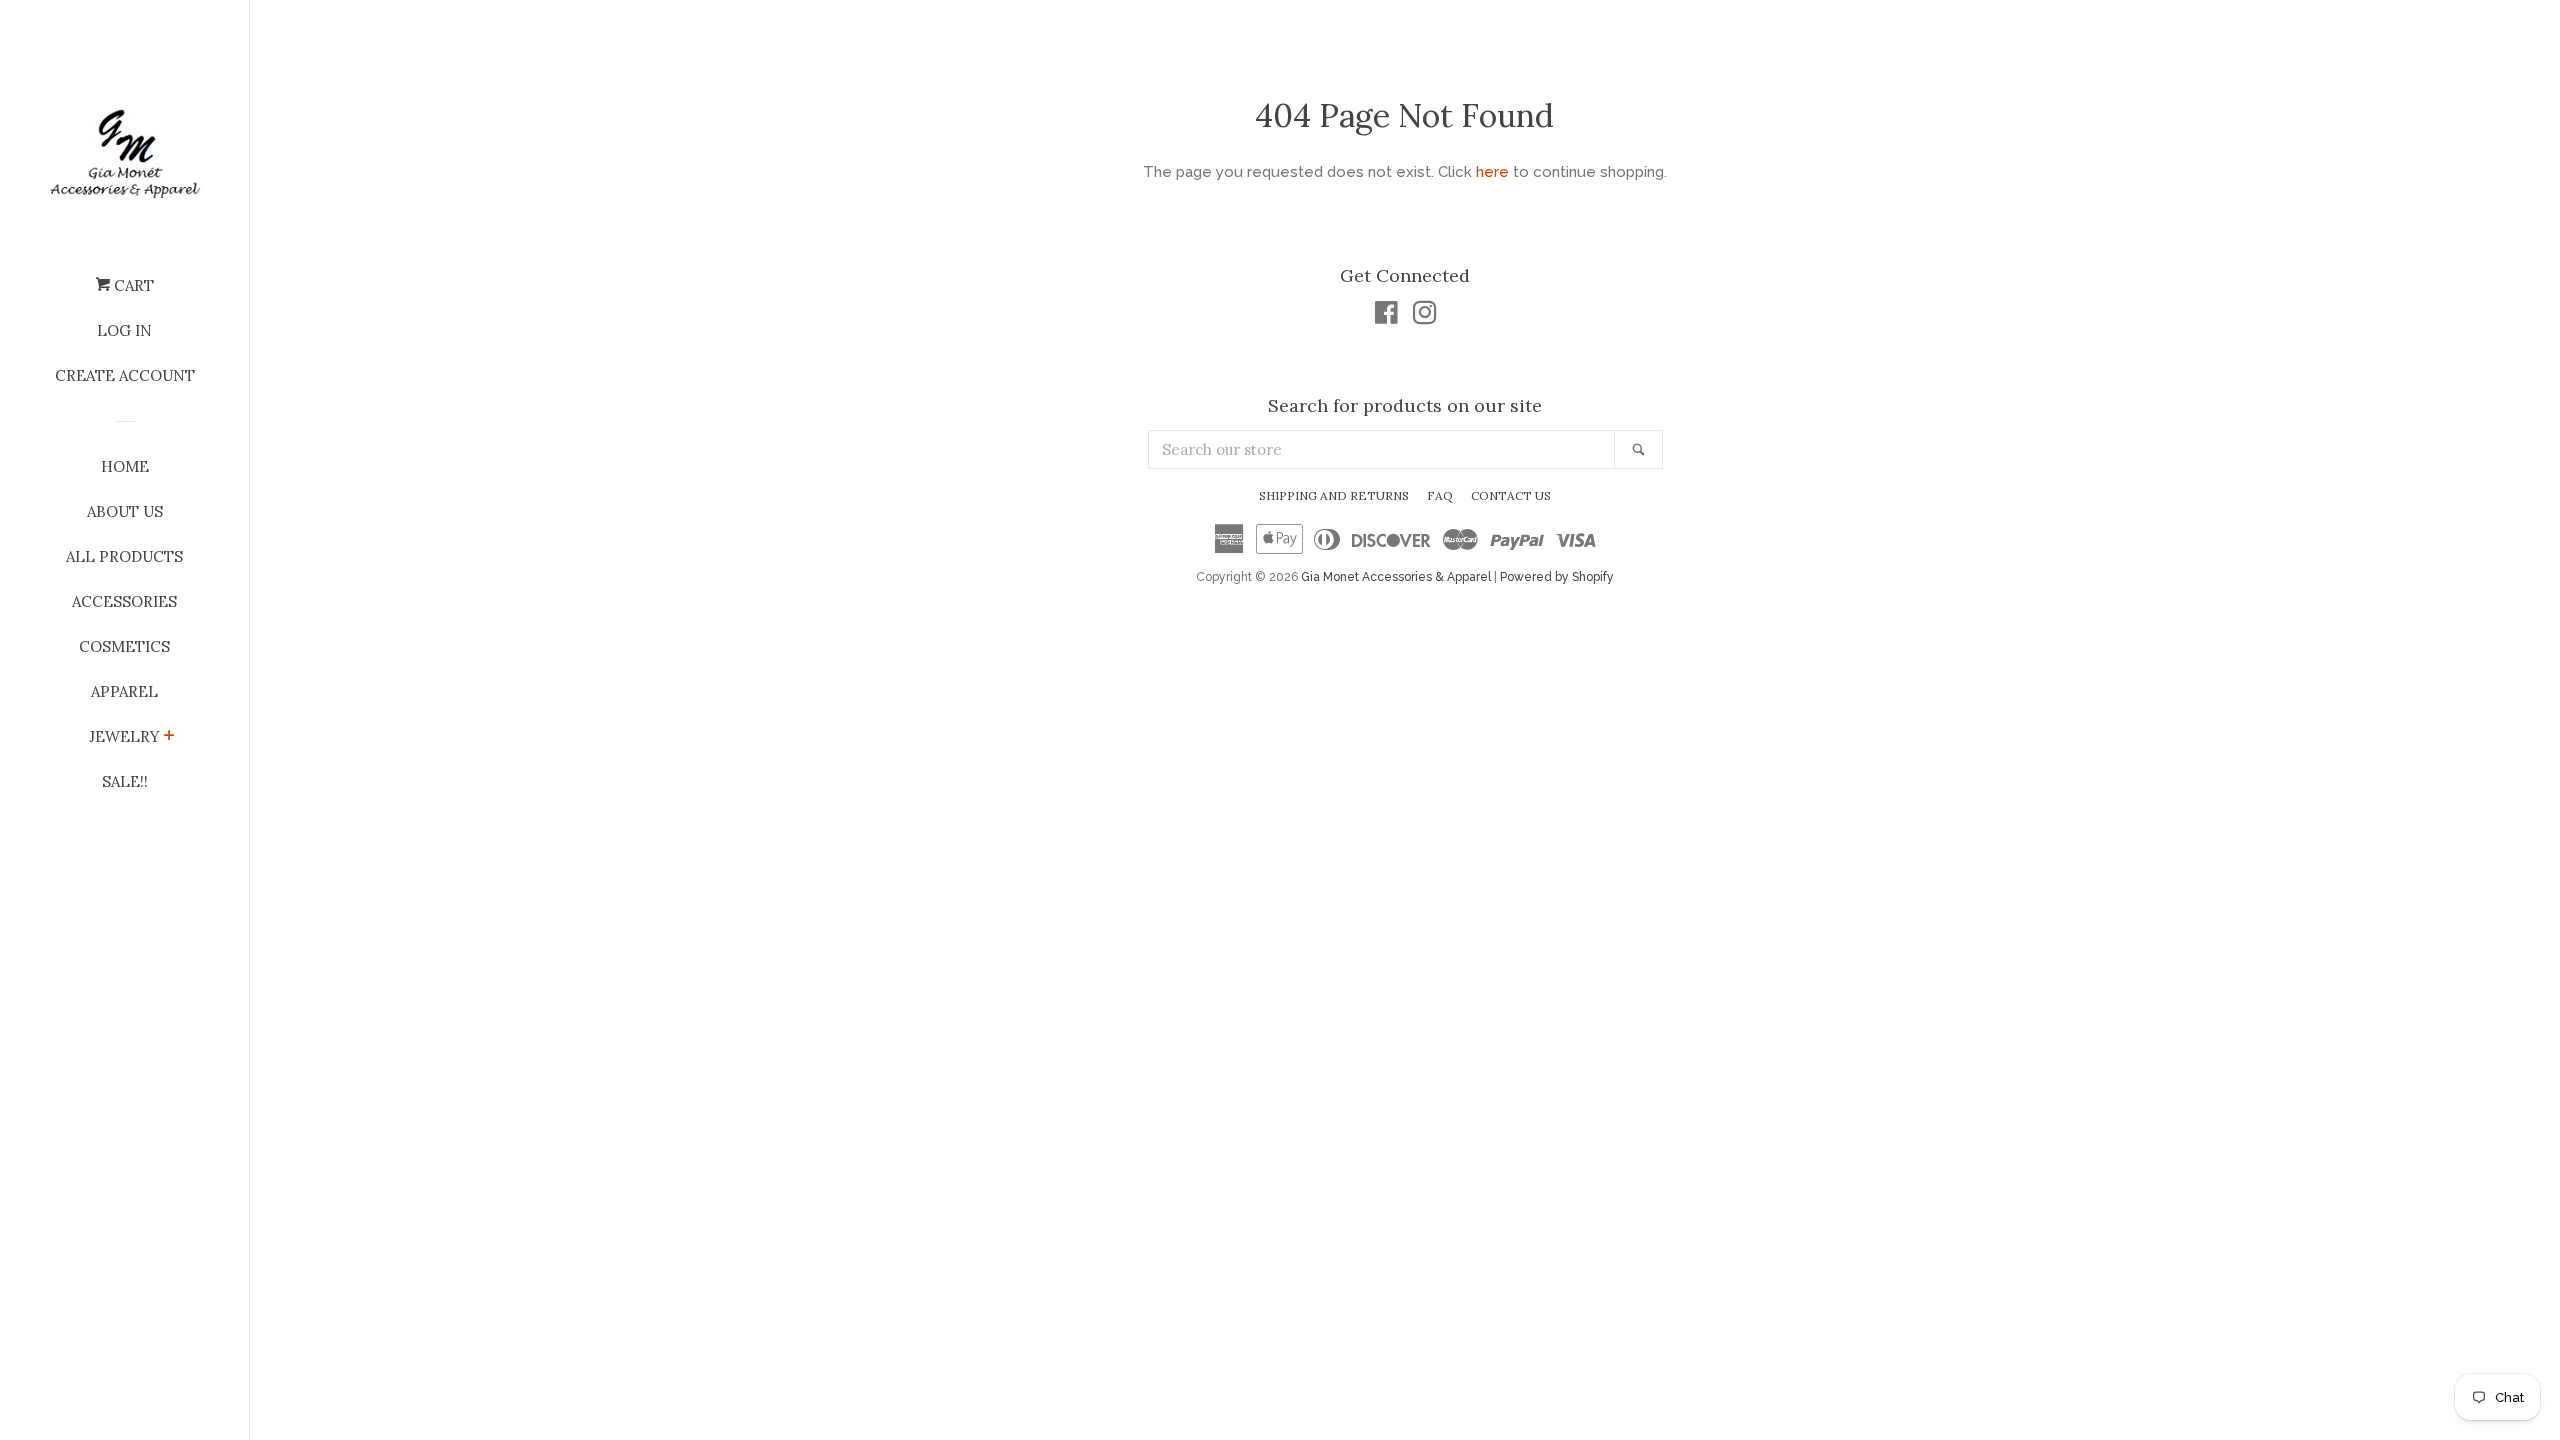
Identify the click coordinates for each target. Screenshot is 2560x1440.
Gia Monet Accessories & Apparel (1396, 577)
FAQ (1440, 495)
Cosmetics (124, 646)
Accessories (124, 601)
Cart (132, 285)
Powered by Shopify (1557, 577)
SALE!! (125, 781)
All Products (124, 556)
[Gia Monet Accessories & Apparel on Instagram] (1425, 317)
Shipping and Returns (1334, 495)
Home (125, 466)
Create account (125, 375)
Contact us (1511, 495)
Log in (124, 330)
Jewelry (124, 736)
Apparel (124, 691)
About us (125, 511)
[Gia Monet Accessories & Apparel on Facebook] (1386, 317)
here (1492, 172)
